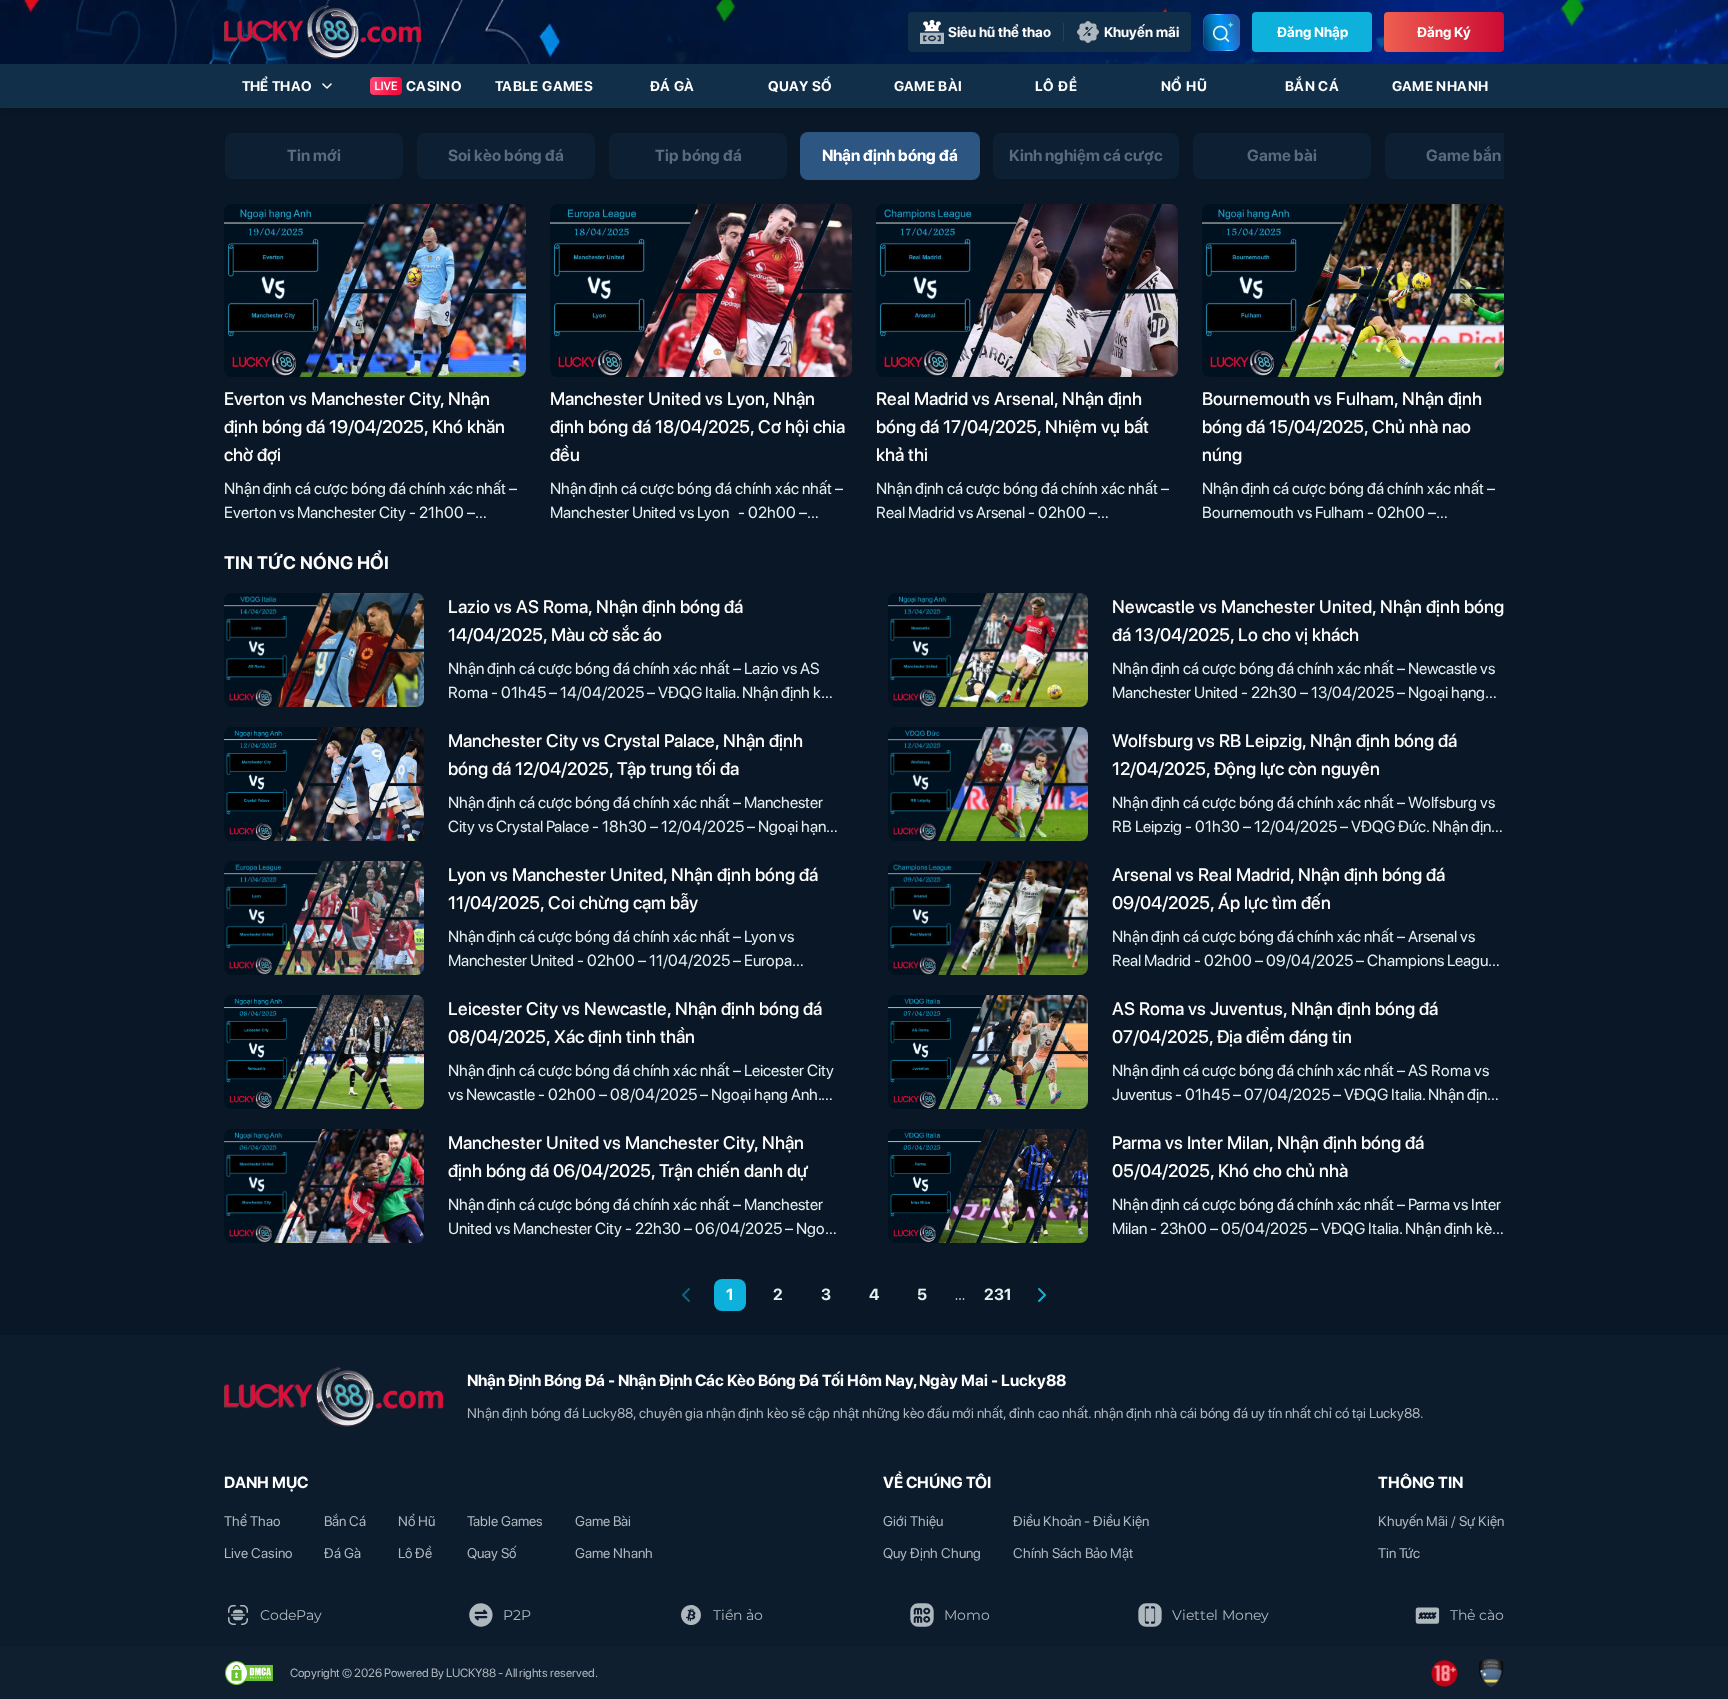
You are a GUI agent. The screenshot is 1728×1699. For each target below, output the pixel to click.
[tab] (314, 156)
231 (998, 1294)
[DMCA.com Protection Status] (249, 1673)
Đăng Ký (1444, 32)
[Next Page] (1042, 1295)
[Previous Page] (686, 1295)
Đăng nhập (1312, 32)
